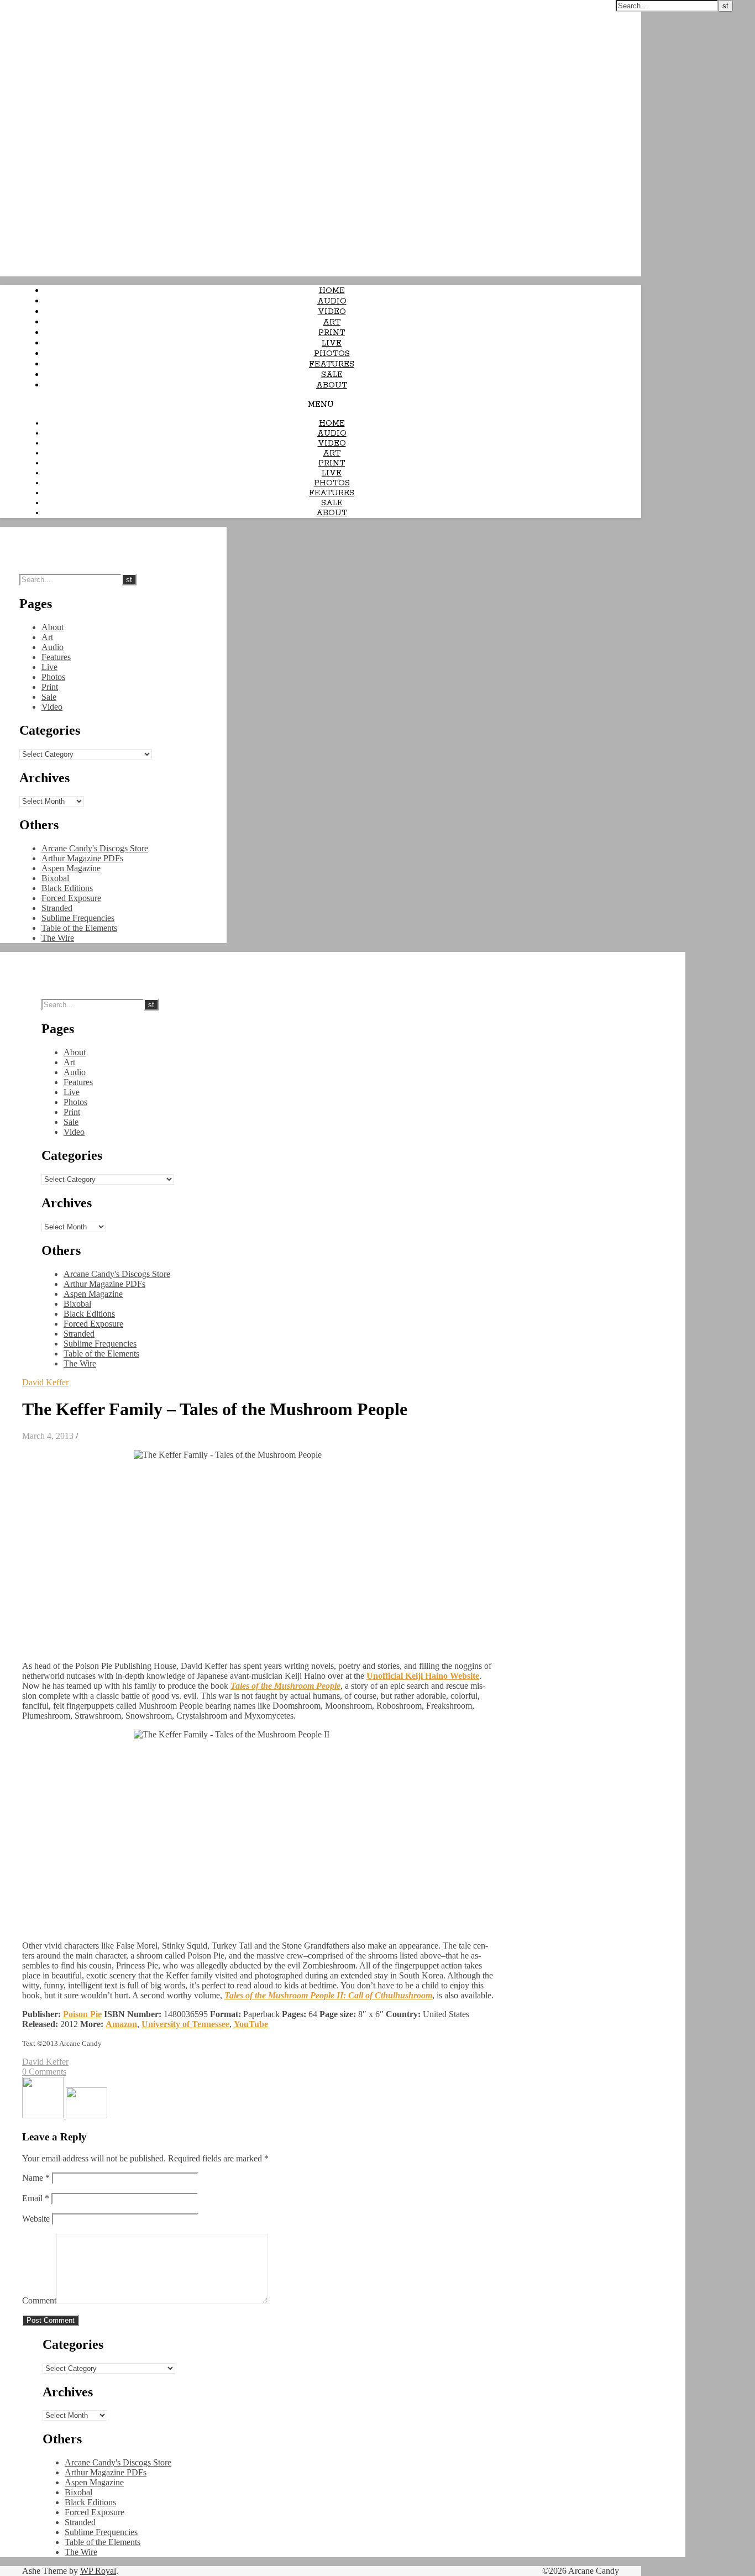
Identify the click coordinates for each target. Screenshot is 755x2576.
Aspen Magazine (71, 868)
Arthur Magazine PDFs (82, 858)
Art (332, 322)
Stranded (57, 908)
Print (332, 333)
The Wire (58, 938)
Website (36, 2219)
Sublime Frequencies (78, 918)
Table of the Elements (79, 928)
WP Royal (98, 2571)
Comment (39, 2300)
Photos (332, 354)
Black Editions (67, 888)
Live (332, 343)
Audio (332, 301)
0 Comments (44, 2072)
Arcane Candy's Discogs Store (95, 848)
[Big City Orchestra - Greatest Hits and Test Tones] (44, 2115)
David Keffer (45, 1382)
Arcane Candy (27, 6)
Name (36, 2178)
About (332, 385)
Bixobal (55, 878)
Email (36, 2198)
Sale (332, 375)
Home (332, 291)
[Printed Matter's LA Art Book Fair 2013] (86, 2115)
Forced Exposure (71, 898)
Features (332, 364)
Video (332, 312)
